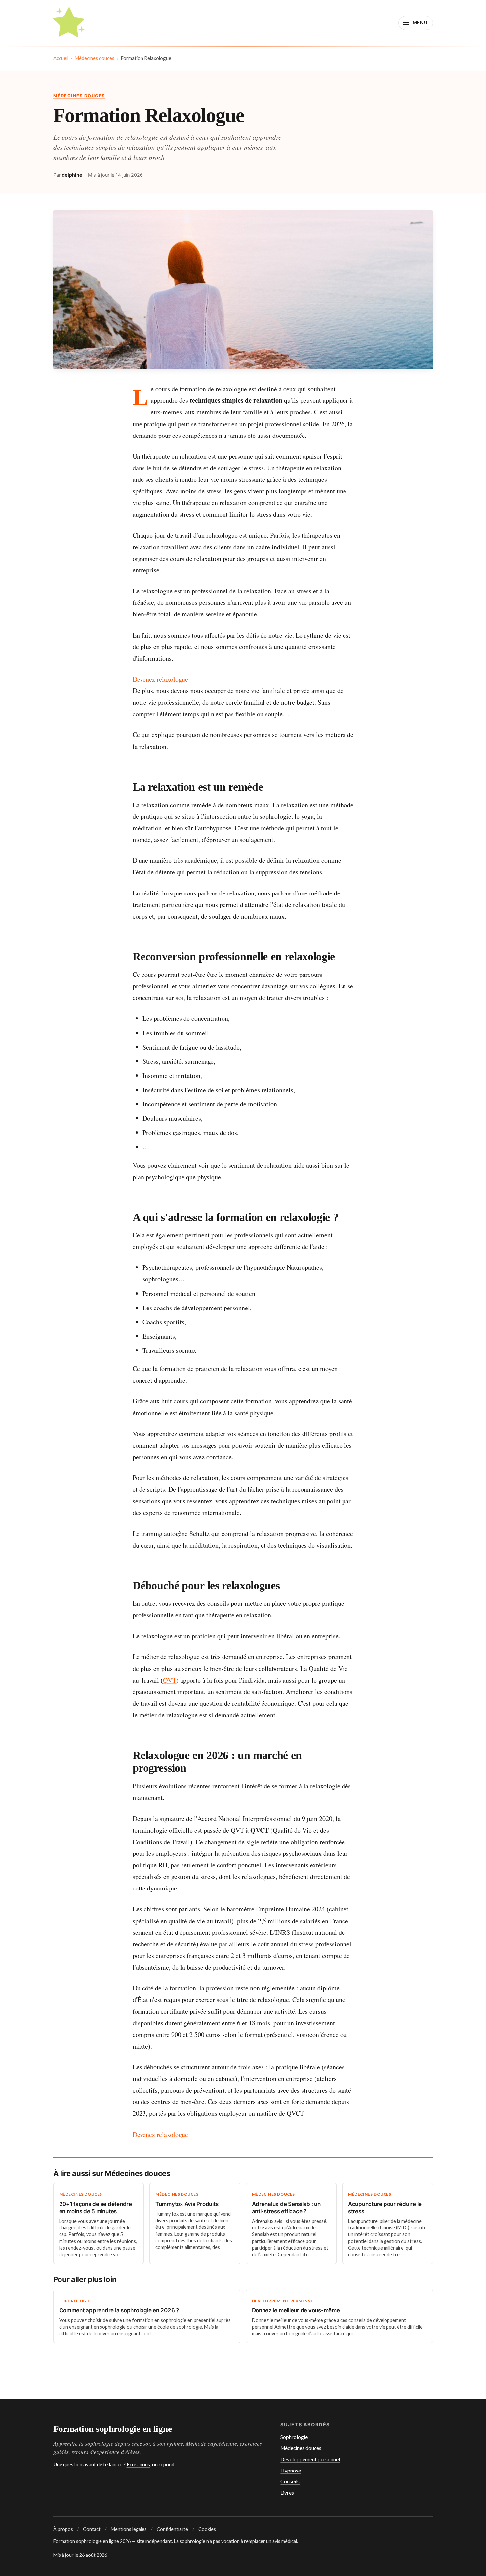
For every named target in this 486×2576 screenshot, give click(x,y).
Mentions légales (129, 2529)
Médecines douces (94, 58)
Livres (287, 2493)
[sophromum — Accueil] (69, 23)
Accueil (61, 58)
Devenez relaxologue (160, 679)
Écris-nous (138, 2464)
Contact (92, 2529)
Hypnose (291, 2471)
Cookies (207, 2529)
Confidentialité (172, 2529)
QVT (170, 1680)
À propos (63, 2529)
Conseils (290, 2481)
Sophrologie (294, 2437)
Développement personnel (310, 2459)
